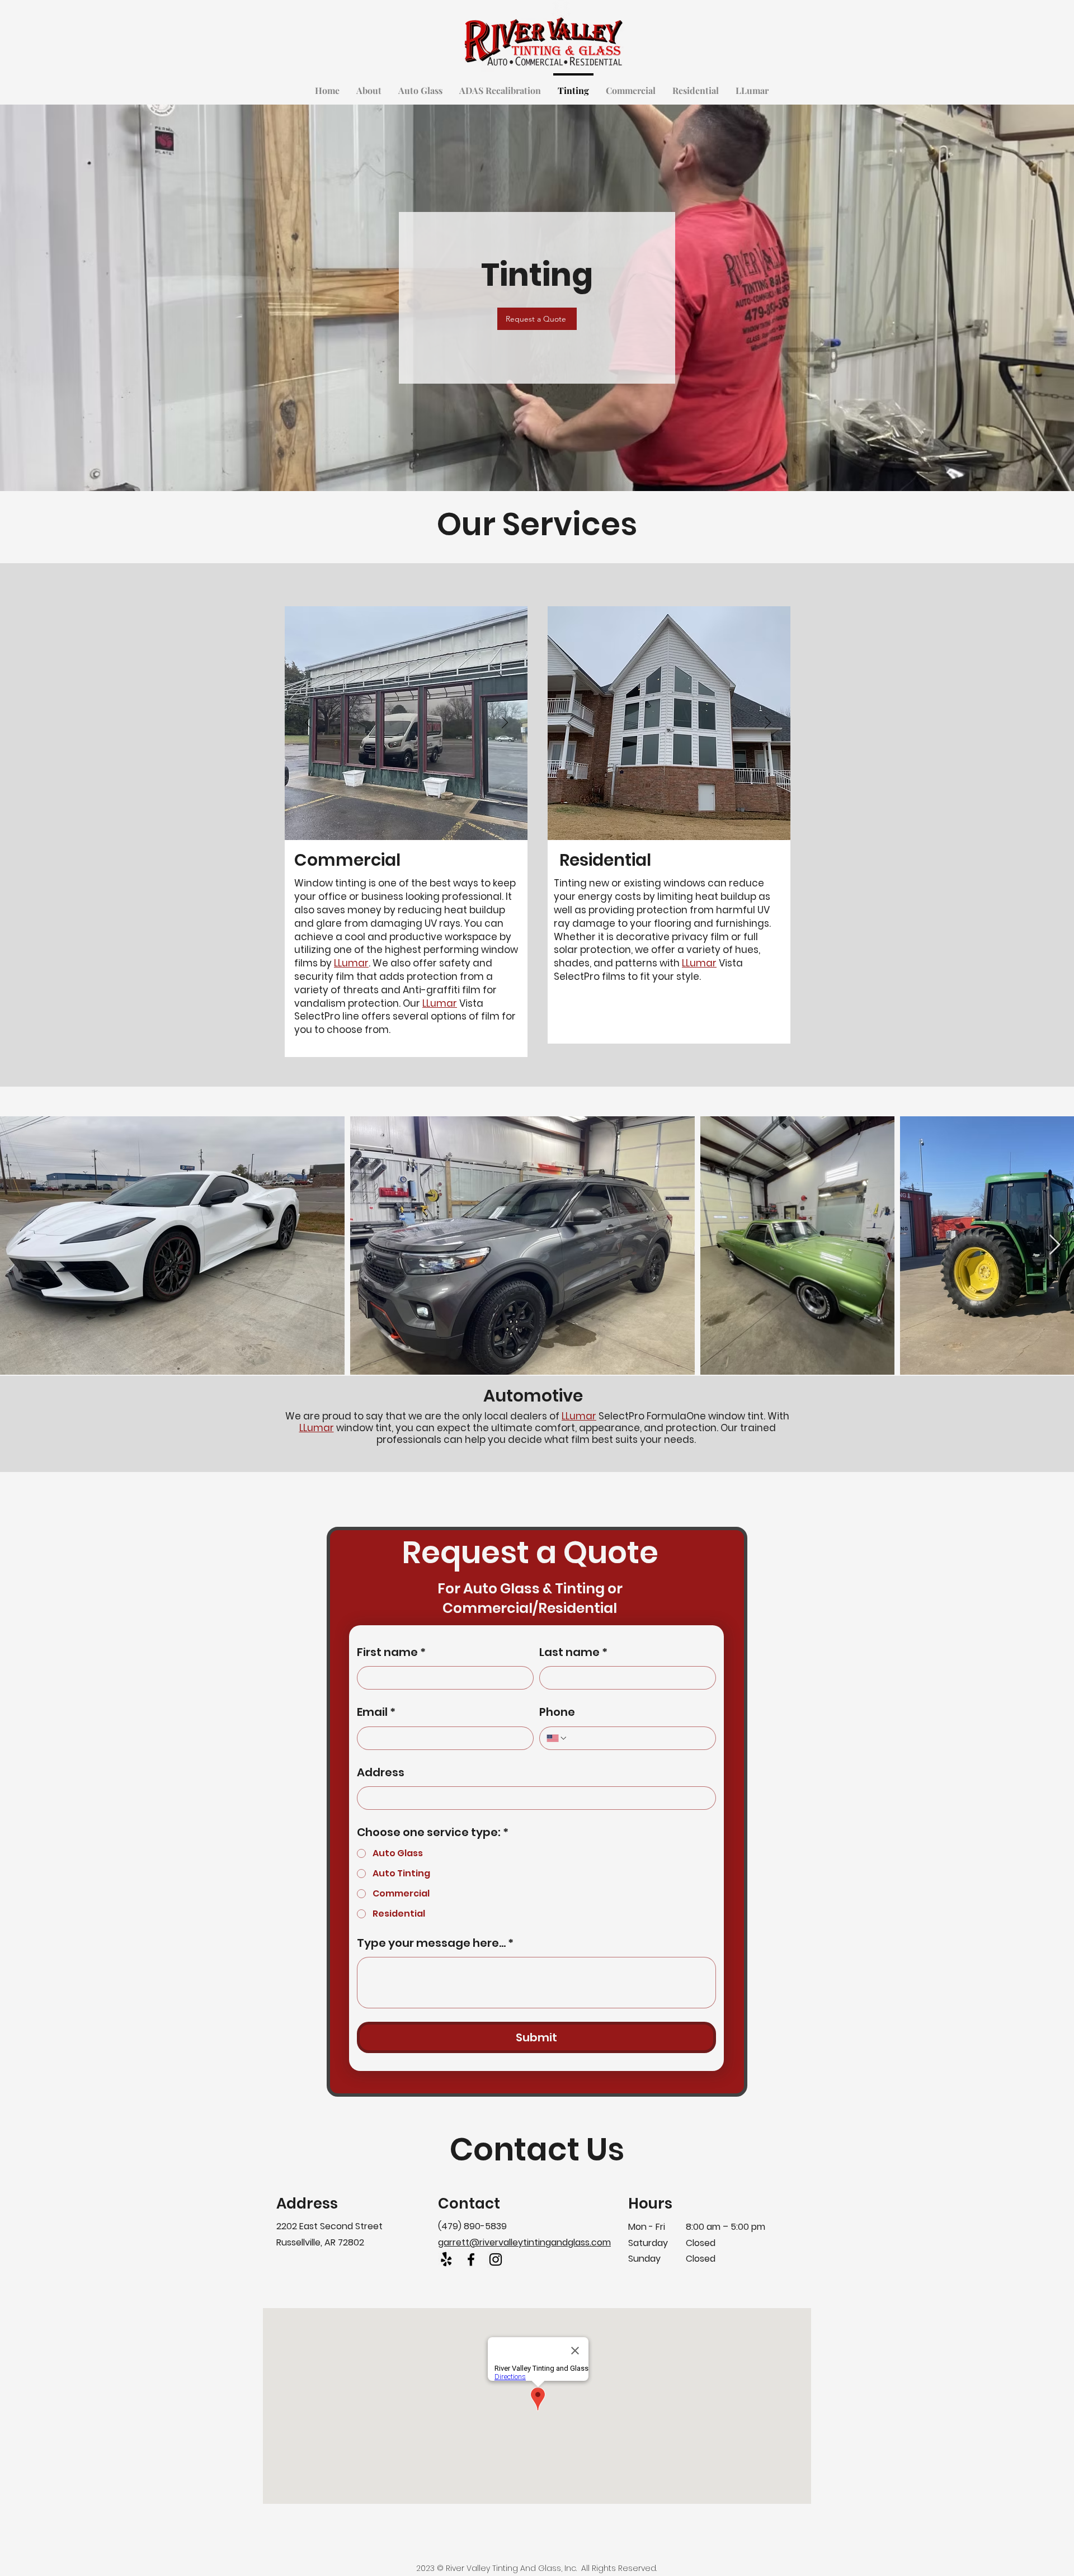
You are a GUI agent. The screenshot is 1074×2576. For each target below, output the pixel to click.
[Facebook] (471, 2259)
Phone (557, 1712)
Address (381, 1772)
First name (391, 1652)
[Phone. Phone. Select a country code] (557, 1738)
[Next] (505, 723)
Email (376, 1712)
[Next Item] (1055, 1245)
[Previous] (308, 723)
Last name (573, 1652)
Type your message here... (435, 1943)
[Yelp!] (446, 2259)
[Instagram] (496, 2259)
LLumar (351, 963)
